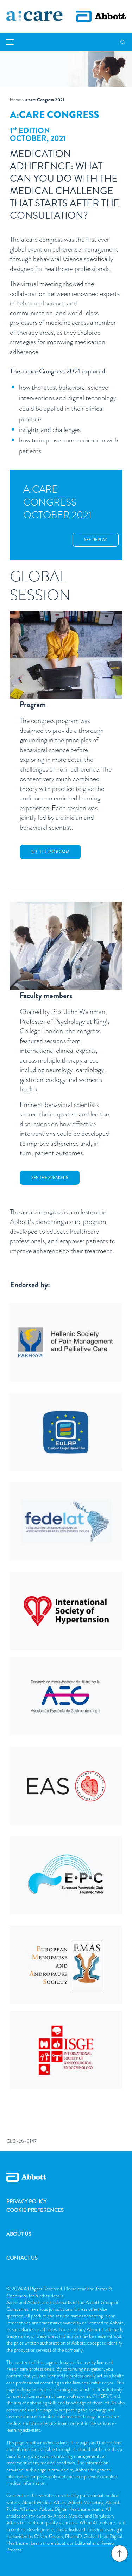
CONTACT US (22, 2258)
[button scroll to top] (119, 2553)
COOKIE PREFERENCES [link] (35, 2210)
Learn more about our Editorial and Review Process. (60, 2546)
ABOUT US (19, 2234)
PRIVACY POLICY (27, 2202)
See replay (96, 540)
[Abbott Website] (66, 2185)
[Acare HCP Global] (34, 17)
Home (15, 100)
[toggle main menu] (10, 42)
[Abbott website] (101, 16)
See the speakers (50, 1178)
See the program (50, 852)
